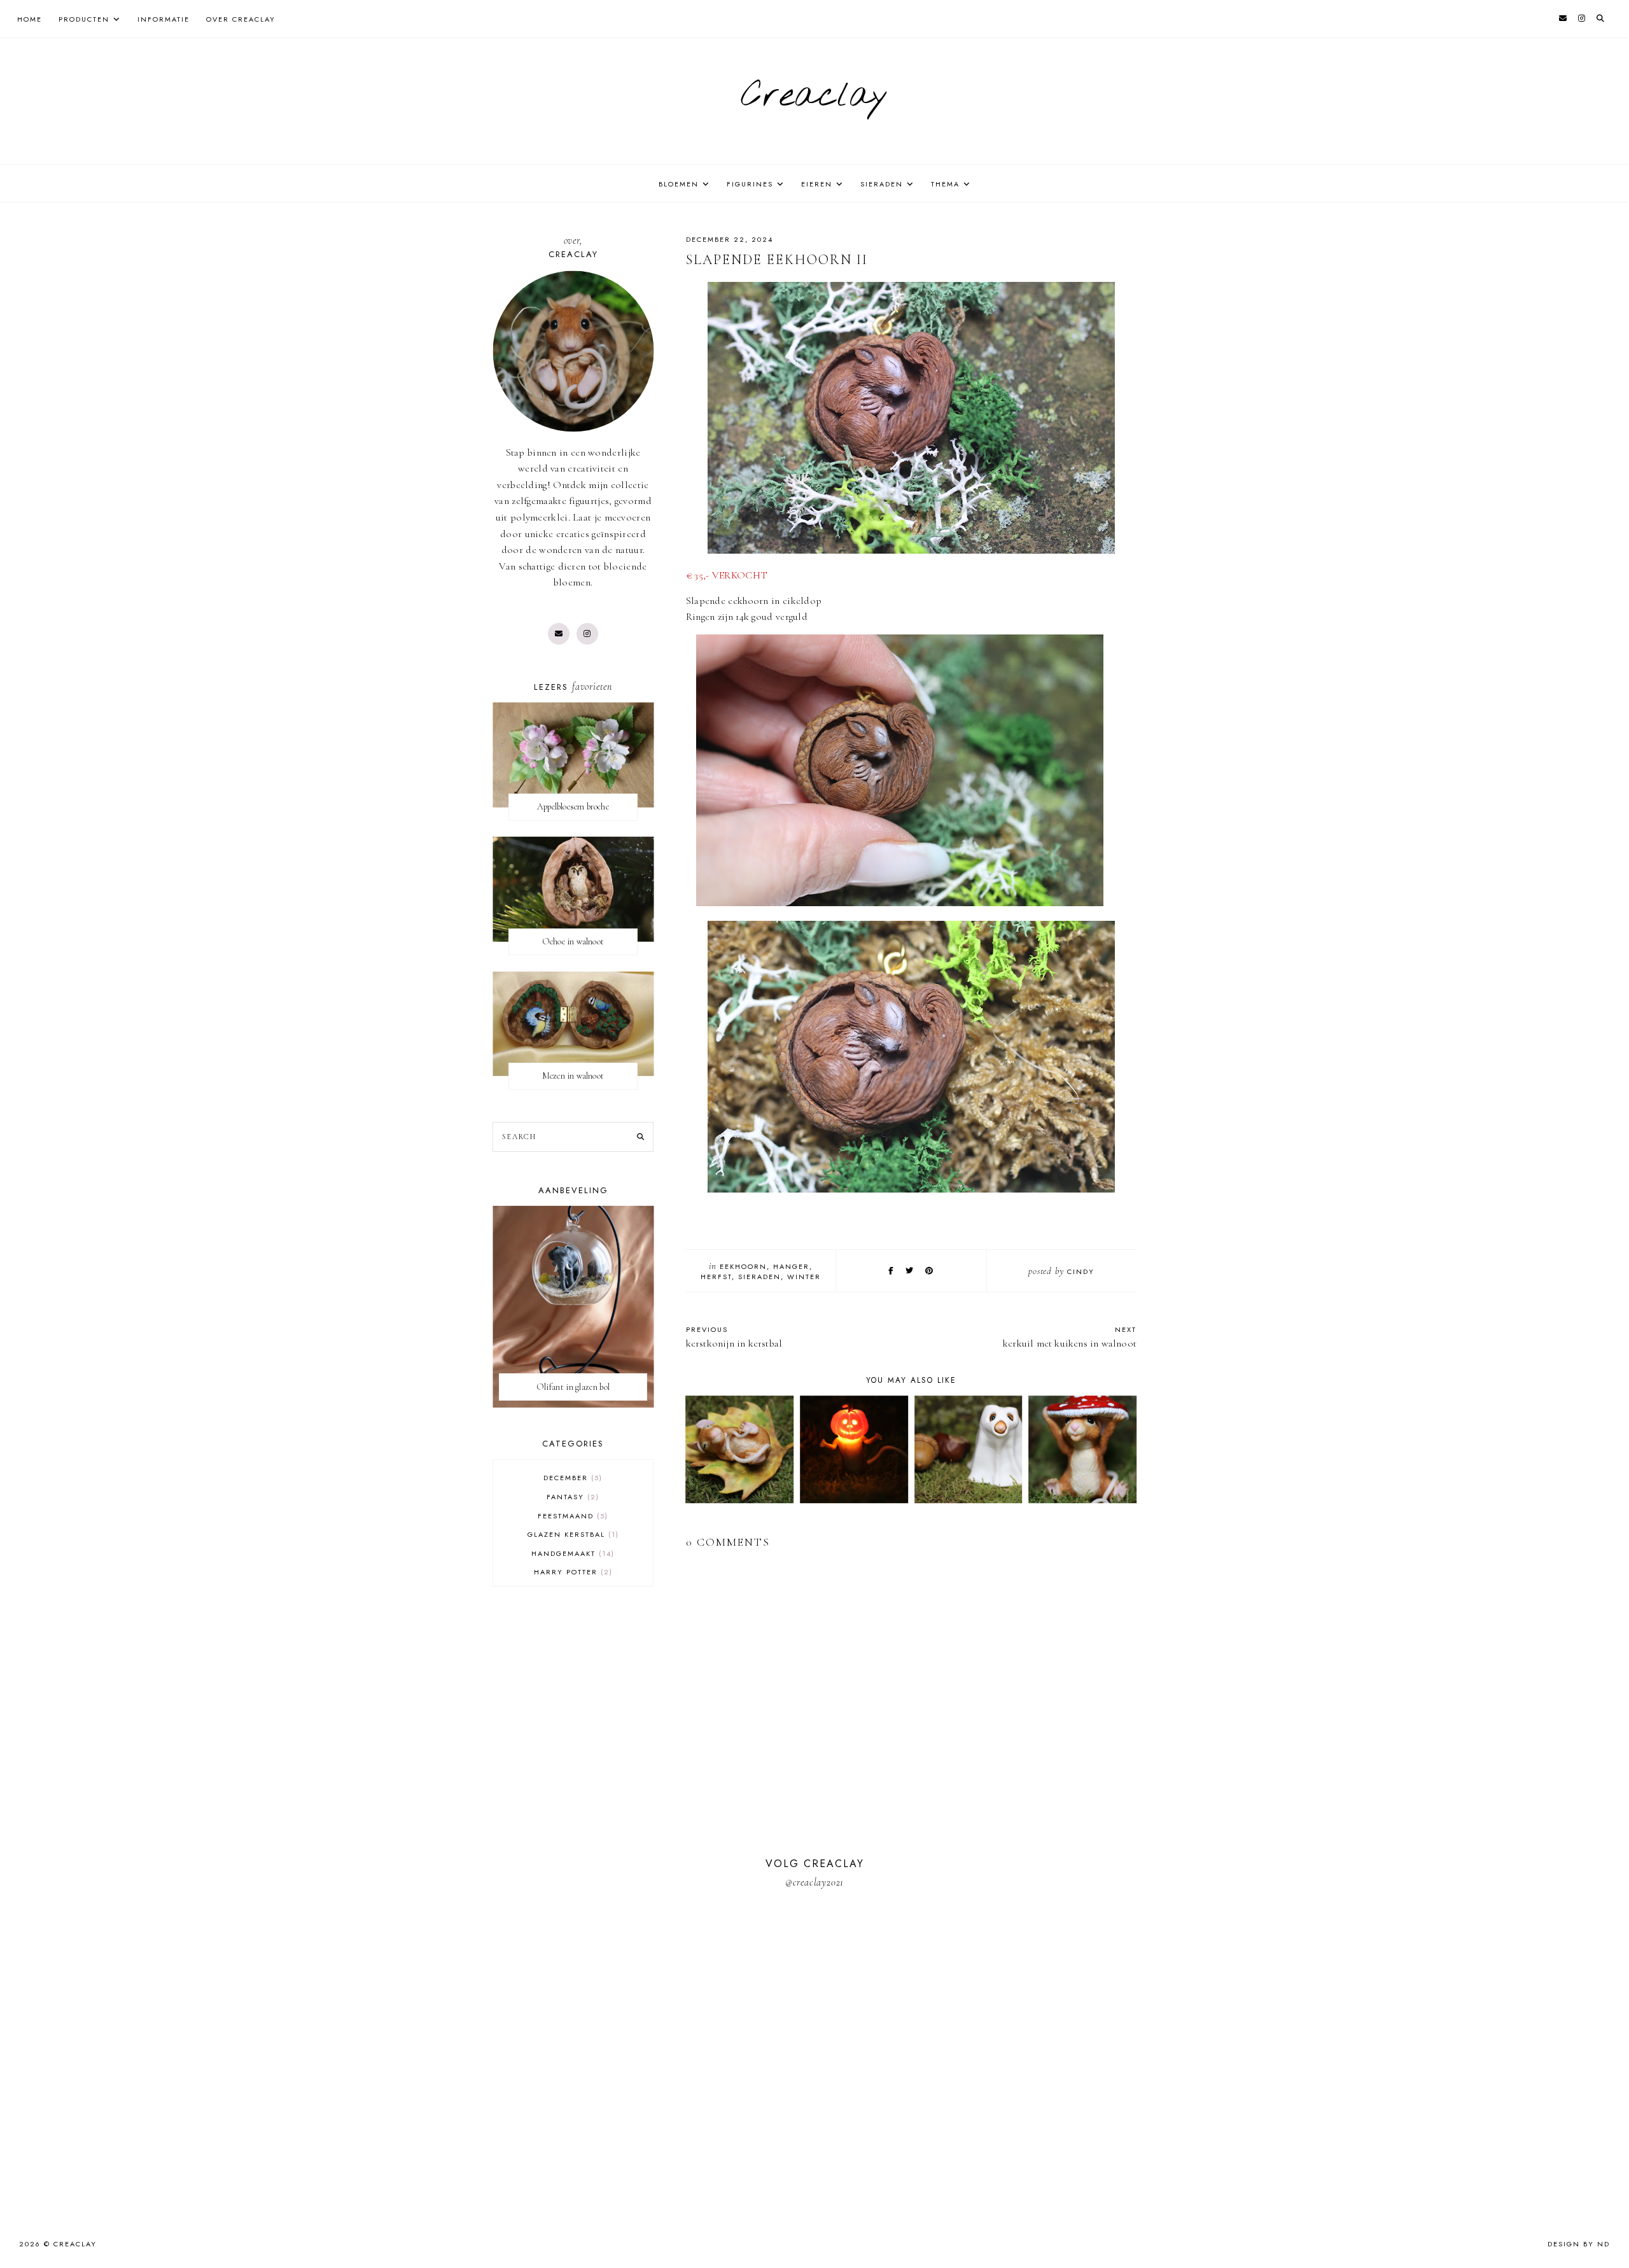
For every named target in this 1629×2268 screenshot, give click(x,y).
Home (30, 19)
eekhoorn (743, 1266)
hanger (791, 1266)
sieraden (759, 1277)
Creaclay (814, 96)
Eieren (817, 184)
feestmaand (571, 1516)
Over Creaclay (241, 19)
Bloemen (679, 184)
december (571, 1478)
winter (804, 1277)
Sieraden (882, 184)
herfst (716, 1277)
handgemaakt (571, 1553)
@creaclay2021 (814, 1882)
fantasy (571, 1497)
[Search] (640, 1137)
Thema (945, 184)
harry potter (572, 1572)
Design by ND (1579, 2244)
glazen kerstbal (572, 1534)
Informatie (164, 19)
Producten (84, 19)
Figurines (750, 184)
